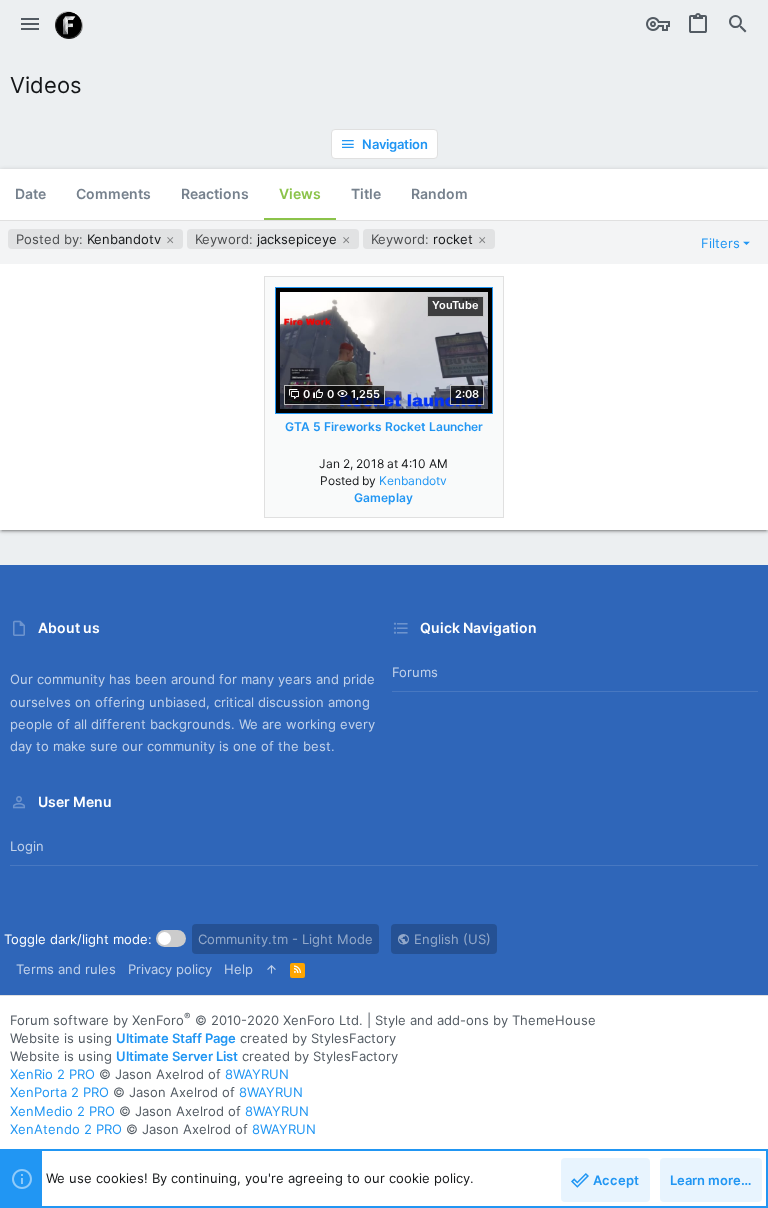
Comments (113, 193)
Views (300, 193)
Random (439, 193)
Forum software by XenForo (186, 1020)
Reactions (215, 193)
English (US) (450, 939)
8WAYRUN (257, 1074)
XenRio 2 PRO (52, 1074)
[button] (30, 25)
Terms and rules (66, 969)
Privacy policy (170, 969)
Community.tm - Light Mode (285, 939)
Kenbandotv (90, 239)
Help (238, 969)
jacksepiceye (268, 239)
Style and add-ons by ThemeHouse (485, 1020)
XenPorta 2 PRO (59, 1092)
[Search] (738, 25)
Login (27, 846)
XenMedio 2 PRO (62, 1111)
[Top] (271, 969)
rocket (424, 239)
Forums (415, 672)
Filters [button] (720, 243)
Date (30, 193)
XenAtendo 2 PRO (66, 1129)
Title (366, 193)
